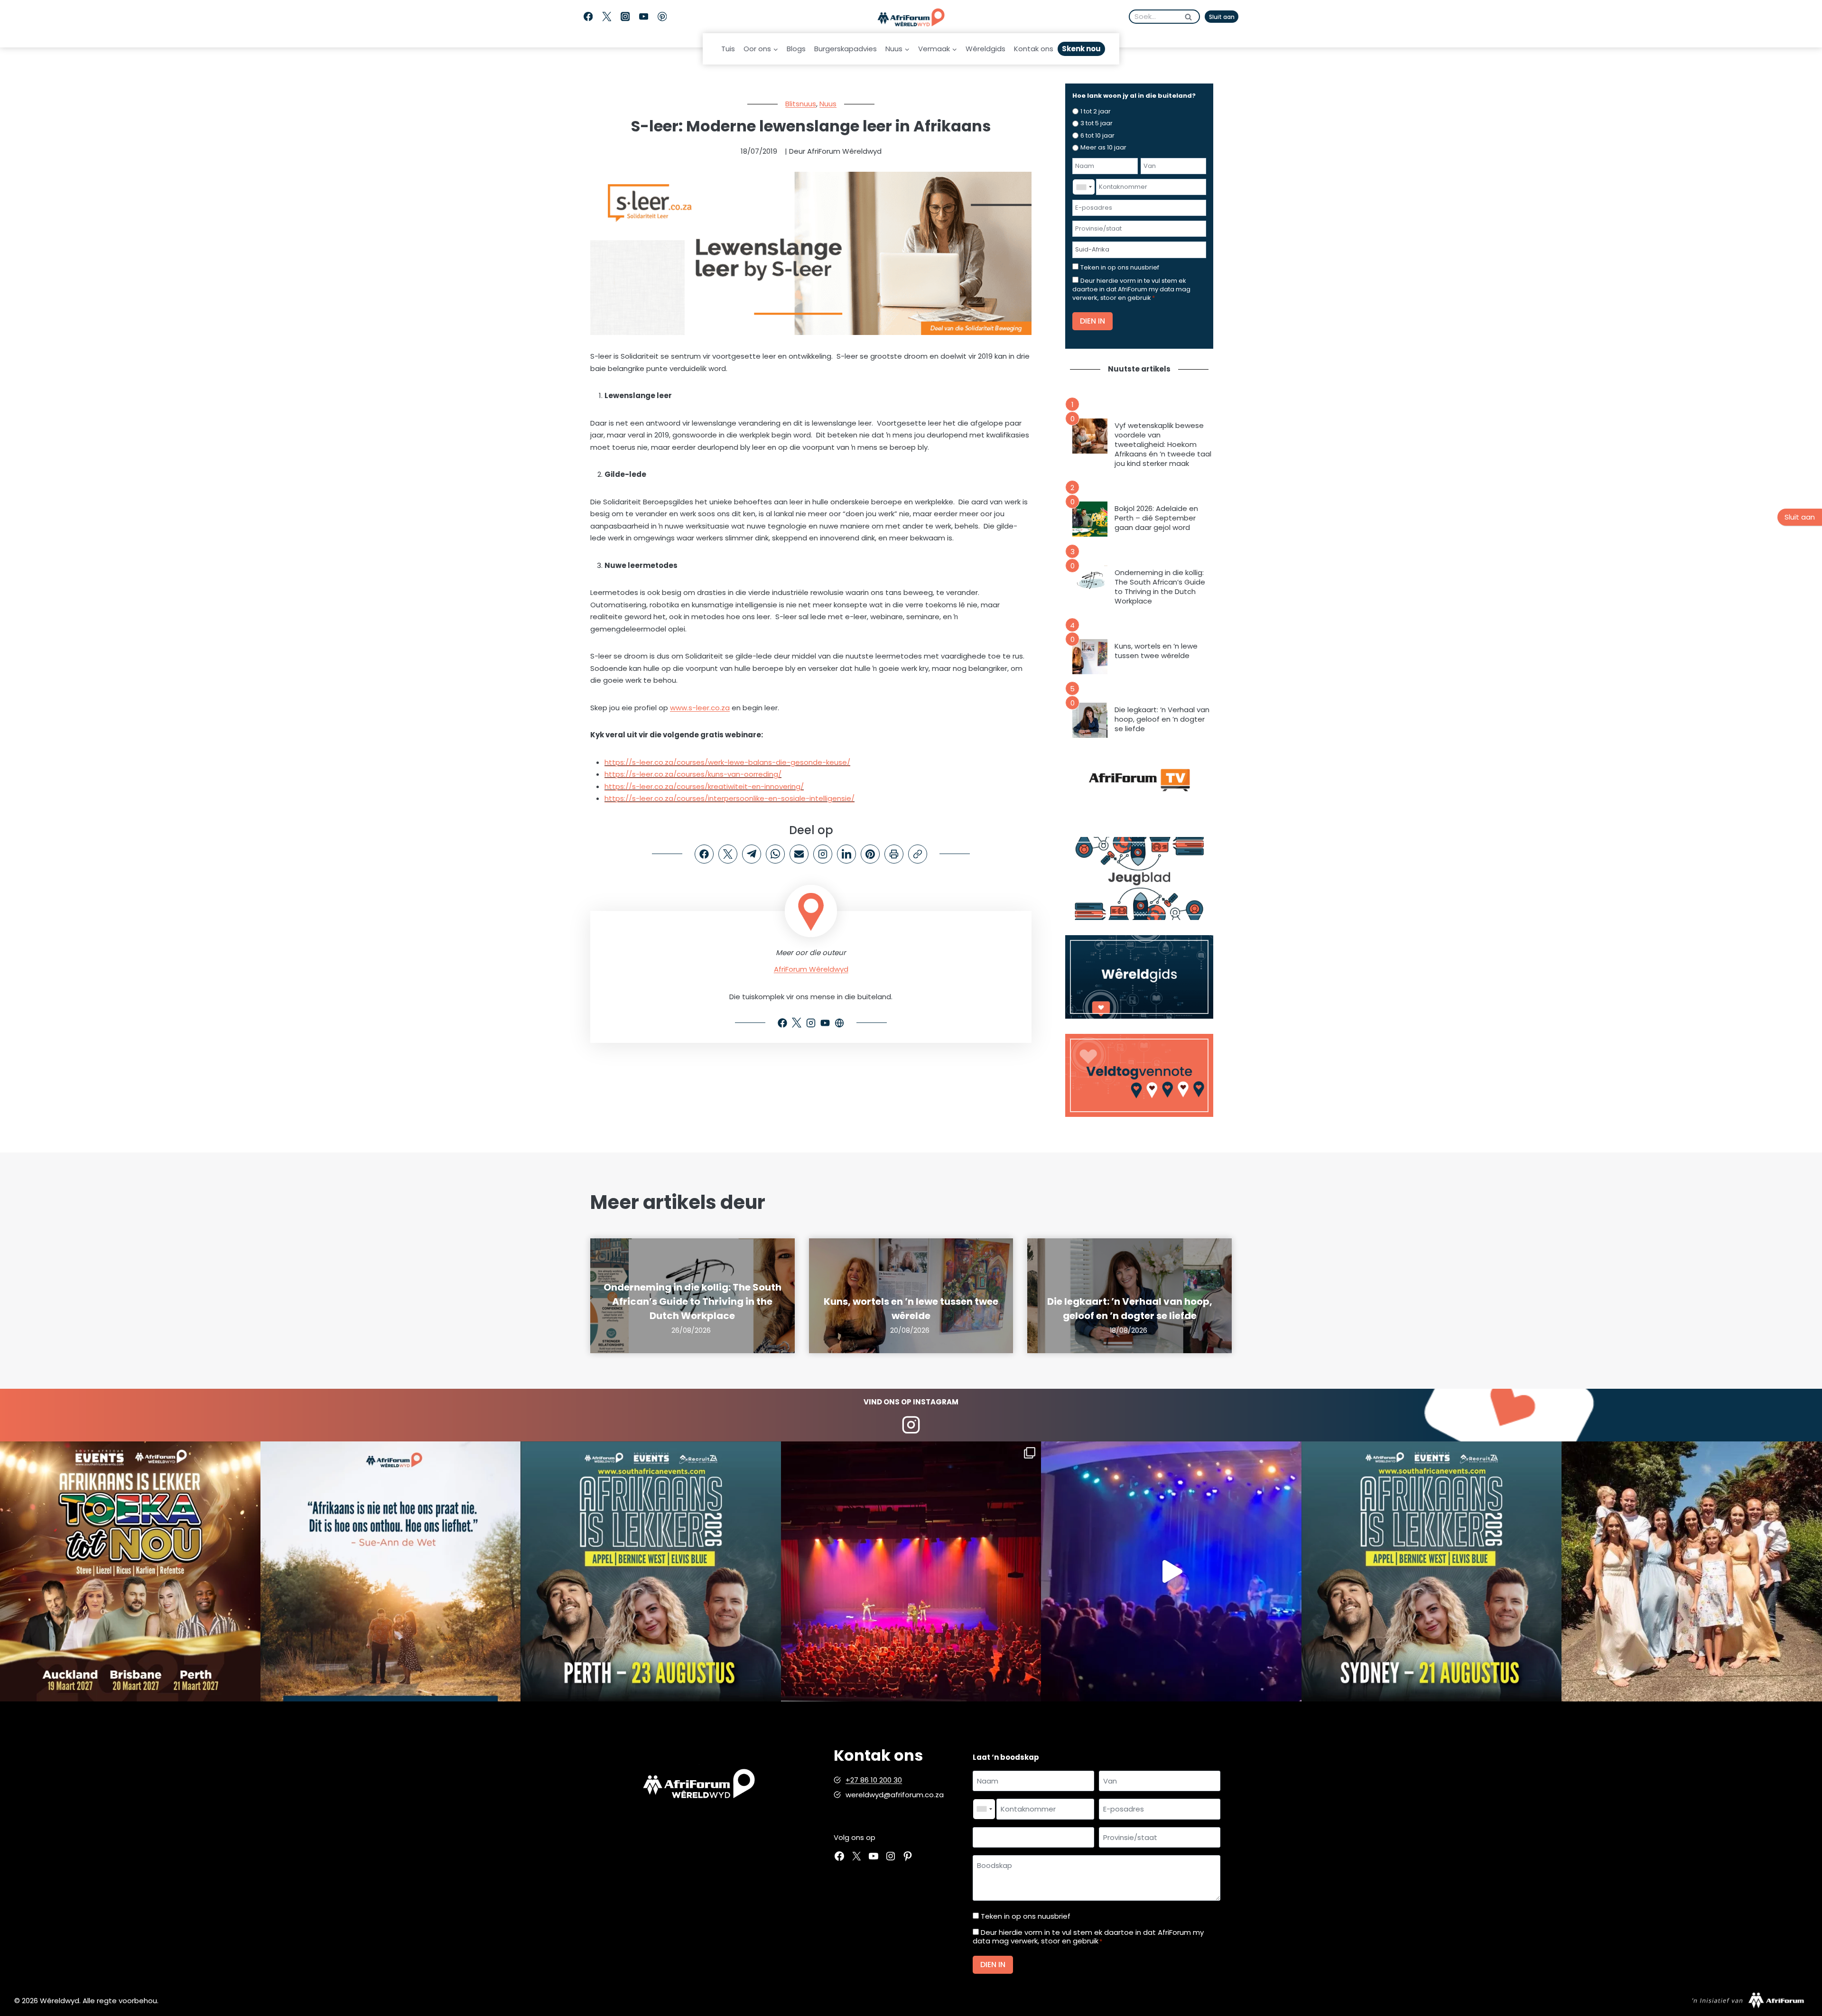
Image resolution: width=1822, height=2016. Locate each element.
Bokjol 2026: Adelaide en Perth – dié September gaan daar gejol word (1156, 518)
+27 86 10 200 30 (874, 1780)
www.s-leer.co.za (700, 708)
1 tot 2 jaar (1096, 111)
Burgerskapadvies (846, 49)
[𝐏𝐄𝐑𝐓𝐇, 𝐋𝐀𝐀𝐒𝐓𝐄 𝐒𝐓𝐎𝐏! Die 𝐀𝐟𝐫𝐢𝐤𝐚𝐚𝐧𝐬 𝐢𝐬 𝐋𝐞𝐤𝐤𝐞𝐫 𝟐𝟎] (651, 1572)
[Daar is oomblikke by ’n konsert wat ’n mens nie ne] (1171, 1572)
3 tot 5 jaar (1097, 123)
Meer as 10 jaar (1103, 147)
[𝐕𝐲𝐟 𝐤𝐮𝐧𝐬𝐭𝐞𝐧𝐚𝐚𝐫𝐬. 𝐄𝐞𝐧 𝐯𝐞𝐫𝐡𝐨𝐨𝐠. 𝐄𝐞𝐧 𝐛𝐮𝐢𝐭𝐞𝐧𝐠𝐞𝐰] (130, 1572)
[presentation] (1090, 436)
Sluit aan (1222, 17)
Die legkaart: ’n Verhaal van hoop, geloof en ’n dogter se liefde (1162, 719)
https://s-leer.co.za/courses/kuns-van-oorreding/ (693, 774)
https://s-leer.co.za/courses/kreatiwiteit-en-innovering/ (704, 786)
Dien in (1092, 321)
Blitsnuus (801, 104)
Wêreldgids (985, 49)
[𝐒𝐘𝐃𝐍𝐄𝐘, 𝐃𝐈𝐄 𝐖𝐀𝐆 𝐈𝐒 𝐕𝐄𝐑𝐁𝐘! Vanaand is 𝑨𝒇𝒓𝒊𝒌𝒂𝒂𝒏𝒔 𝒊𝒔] (1432, 1572)
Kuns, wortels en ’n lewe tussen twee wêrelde (1156, 651)
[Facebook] (588, 17)
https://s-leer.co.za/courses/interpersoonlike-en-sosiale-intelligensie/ (730, 798)
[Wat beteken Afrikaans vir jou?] (391, 1572)
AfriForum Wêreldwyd (811, 969)
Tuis (728, 49)
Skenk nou (1081, 49)
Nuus (828, 104)
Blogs (796, 49)
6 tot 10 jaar (1097, 135)
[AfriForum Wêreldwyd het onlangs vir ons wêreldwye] (1692, 1572)
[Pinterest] (662, 17)
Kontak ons (1034, 49)
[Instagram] (625, 17)
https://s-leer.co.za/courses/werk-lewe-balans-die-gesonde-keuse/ (727, 762)
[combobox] (1084, 187)
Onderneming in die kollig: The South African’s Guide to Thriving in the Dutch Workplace (1160, 587)
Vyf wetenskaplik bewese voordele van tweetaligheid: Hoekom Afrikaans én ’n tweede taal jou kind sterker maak (1163, 445)
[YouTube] (644, 17)
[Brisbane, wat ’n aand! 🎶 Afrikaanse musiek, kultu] (911, 1572)
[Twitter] (607, 17)
